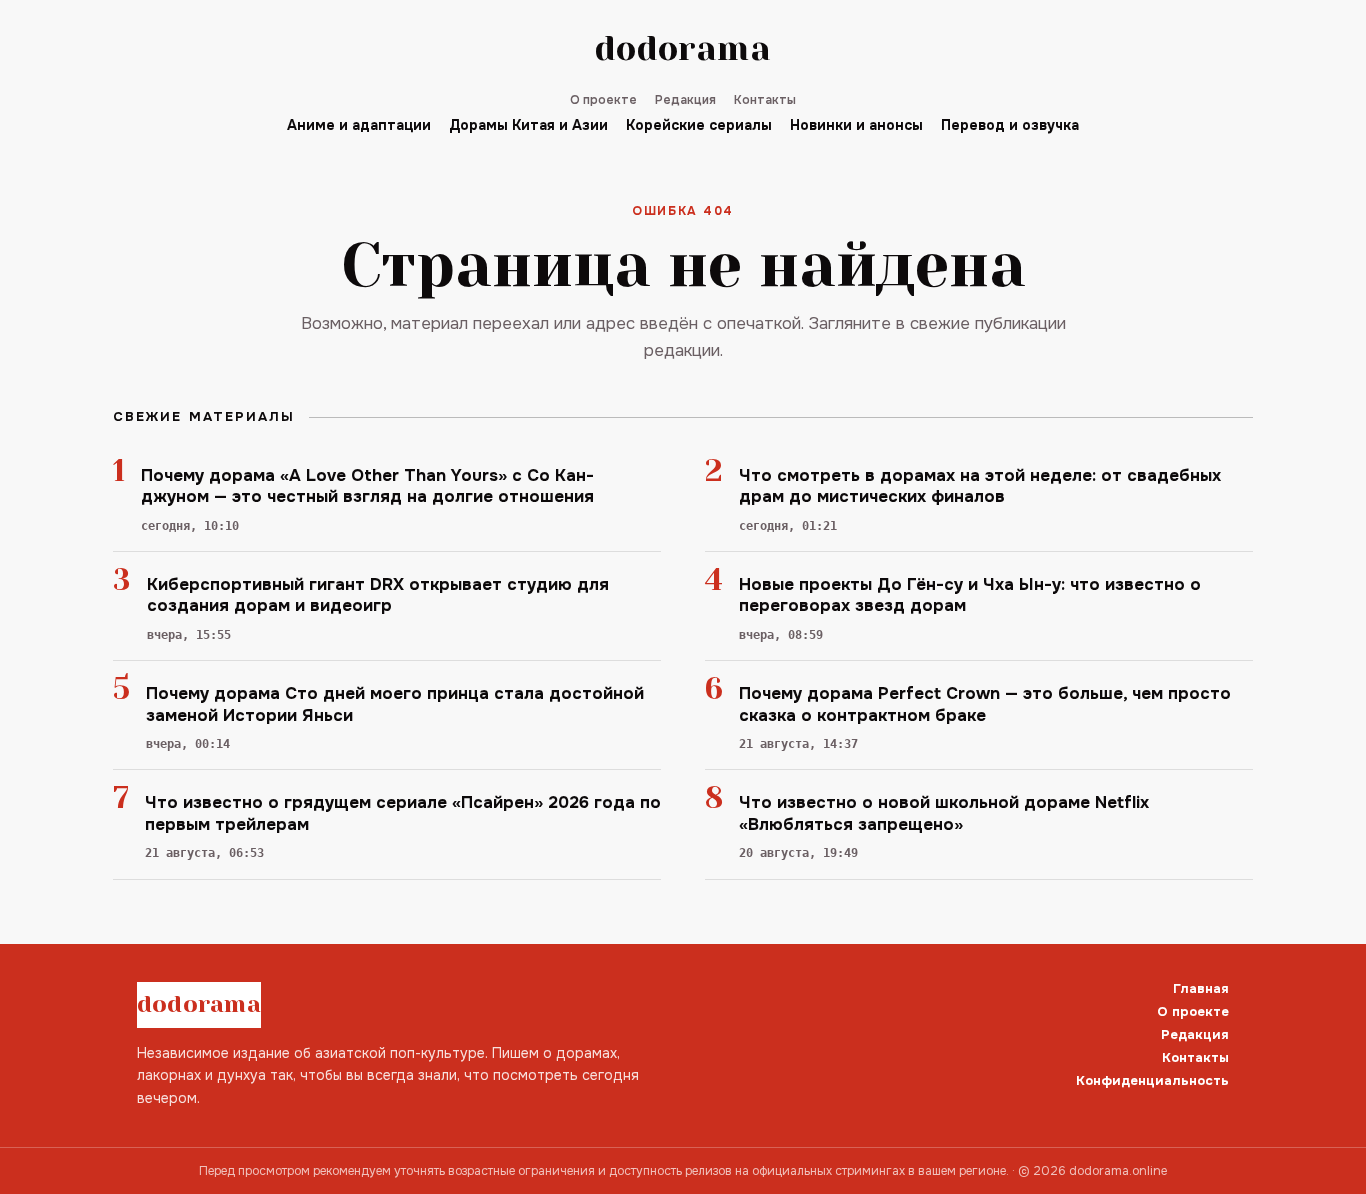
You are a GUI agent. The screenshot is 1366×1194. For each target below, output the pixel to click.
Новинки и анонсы (856, 125)
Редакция (685, 100)
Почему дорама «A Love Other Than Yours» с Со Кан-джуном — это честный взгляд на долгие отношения (367, 486)
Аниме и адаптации (359, 125)
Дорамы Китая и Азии (528, 125)
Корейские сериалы (699, 125)
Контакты (765, 100)
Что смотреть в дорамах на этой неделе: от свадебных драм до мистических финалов (980, 486)
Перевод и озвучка (1010, 125)
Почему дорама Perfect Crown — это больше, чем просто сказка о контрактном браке (985, 704)
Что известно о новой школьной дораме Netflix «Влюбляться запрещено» (944, 813)
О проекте (603, 100)
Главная (1201, 988)
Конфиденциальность (1152, 1080)
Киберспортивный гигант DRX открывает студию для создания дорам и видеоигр (378, 595)
